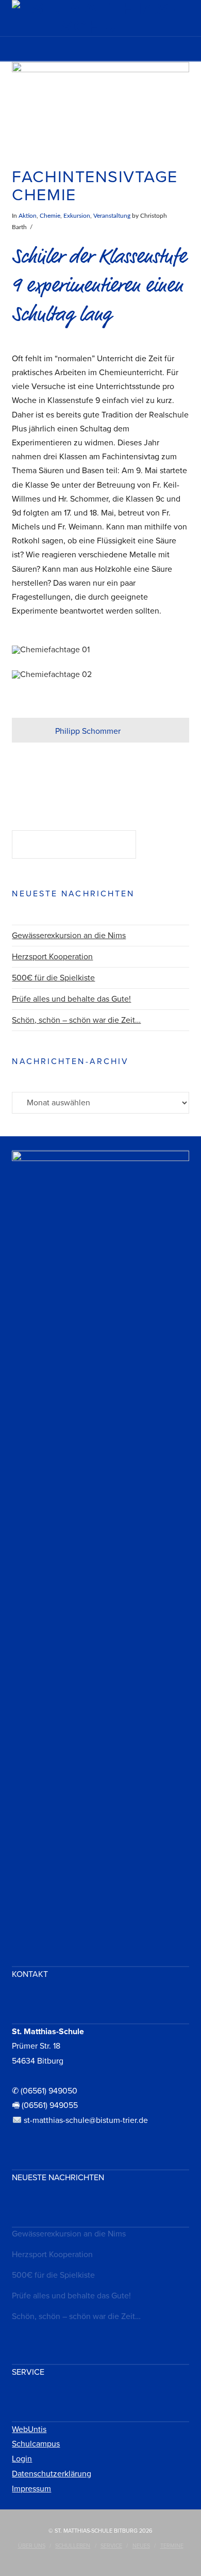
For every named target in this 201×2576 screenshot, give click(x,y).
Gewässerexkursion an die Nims (69, 936)
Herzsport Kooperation (52, 957)
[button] (101, 52)
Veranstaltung (112, 216)
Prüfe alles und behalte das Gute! (71, 999)
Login (22, 2459)
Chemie (50, 216)
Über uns (32, 2546)
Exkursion (77, 216)
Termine (172, 2546)
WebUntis (29, 2429)
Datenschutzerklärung (52, 2474)
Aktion (28, 216)
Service (111, 2546)
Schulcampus (36, 2444)
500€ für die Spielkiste (53, 978)
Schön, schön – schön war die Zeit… (76, 1020)
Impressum (31, 2489)
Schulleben (73, 2546)
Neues (141, 2546)
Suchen (165, 846)
